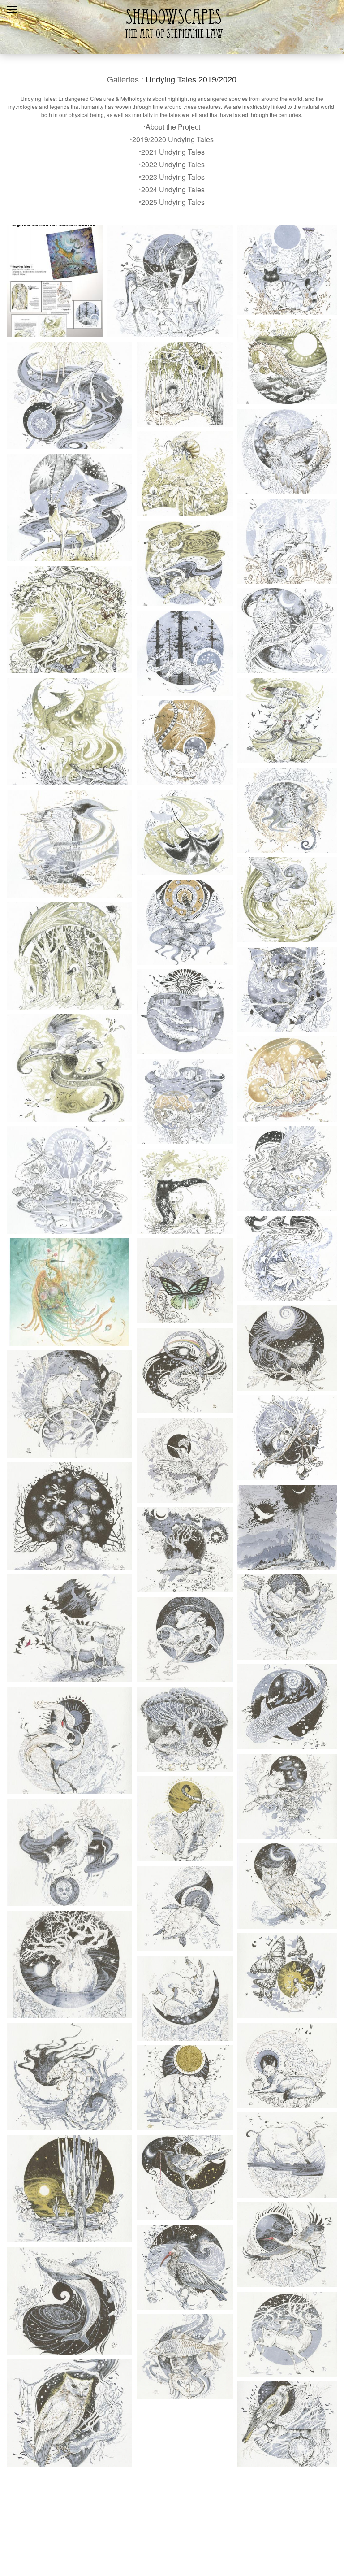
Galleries (123, 79)
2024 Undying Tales (173, 189)
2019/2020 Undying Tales (173, 139)
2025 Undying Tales (173, 202)
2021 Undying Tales (173, 152)
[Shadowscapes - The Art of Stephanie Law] (172, 42)
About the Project (173, 127)
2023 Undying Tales (173, 177)
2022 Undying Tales (173, 164)
